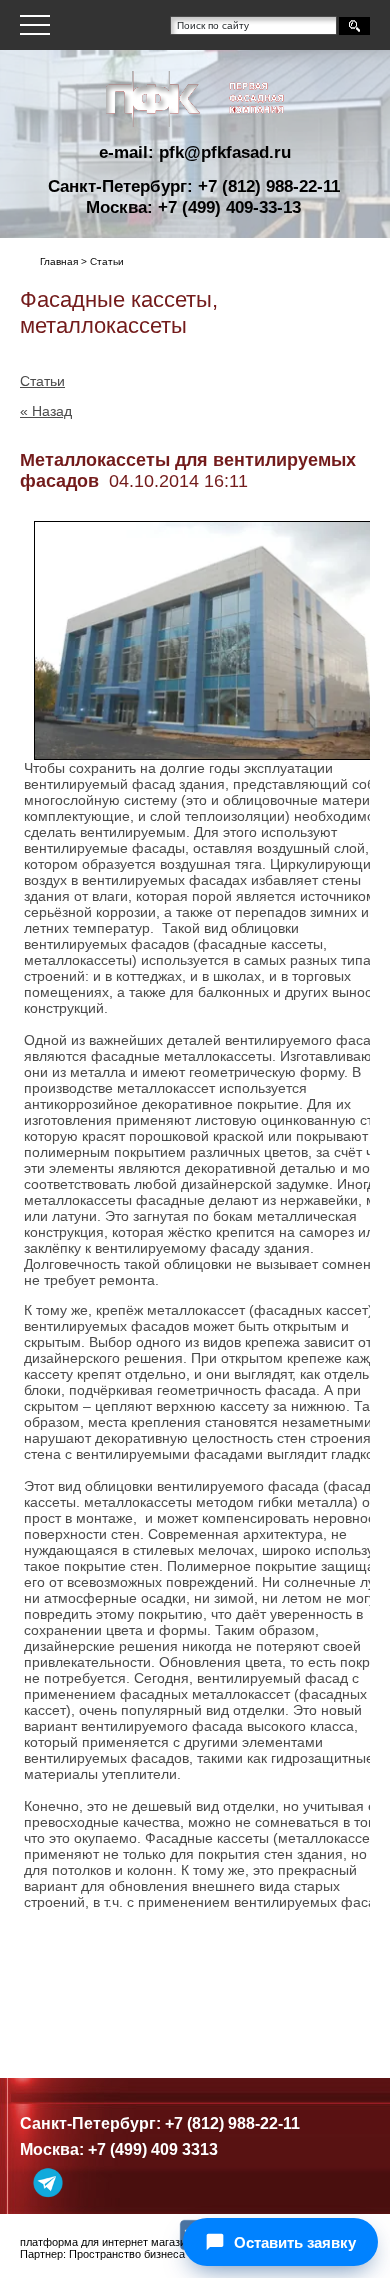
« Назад (46, 411)
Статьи (42, 381)
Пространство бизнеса (127, 2254)
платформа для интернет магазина (109, 2242)
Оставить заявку (295, 2242)
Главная (59, 261)
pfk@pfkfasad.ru (225, 152)
